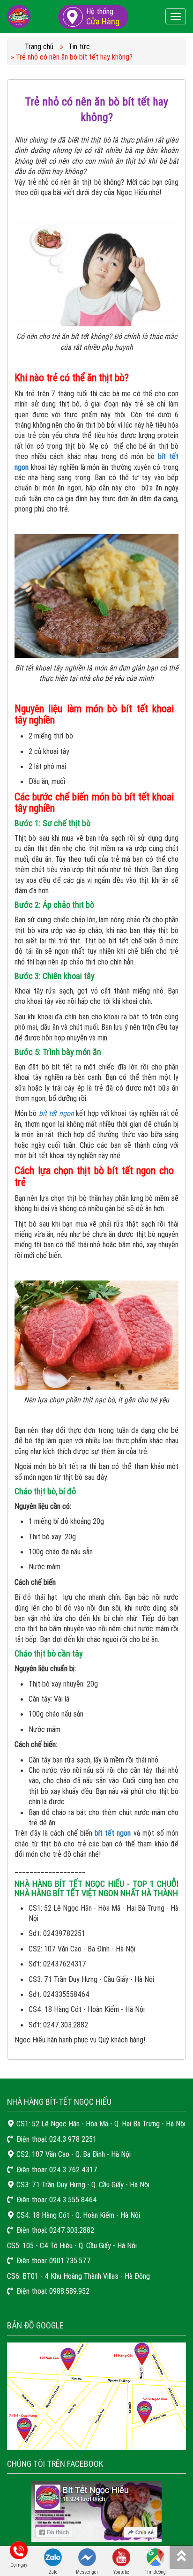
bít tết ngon (56, 1113)
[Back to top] (181, 2557)
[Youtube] (121, 2556)
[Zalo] (53, 2556)
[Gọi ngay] (19, 2549)
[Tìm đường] (156, 2556)
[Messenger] (87, 2556)
